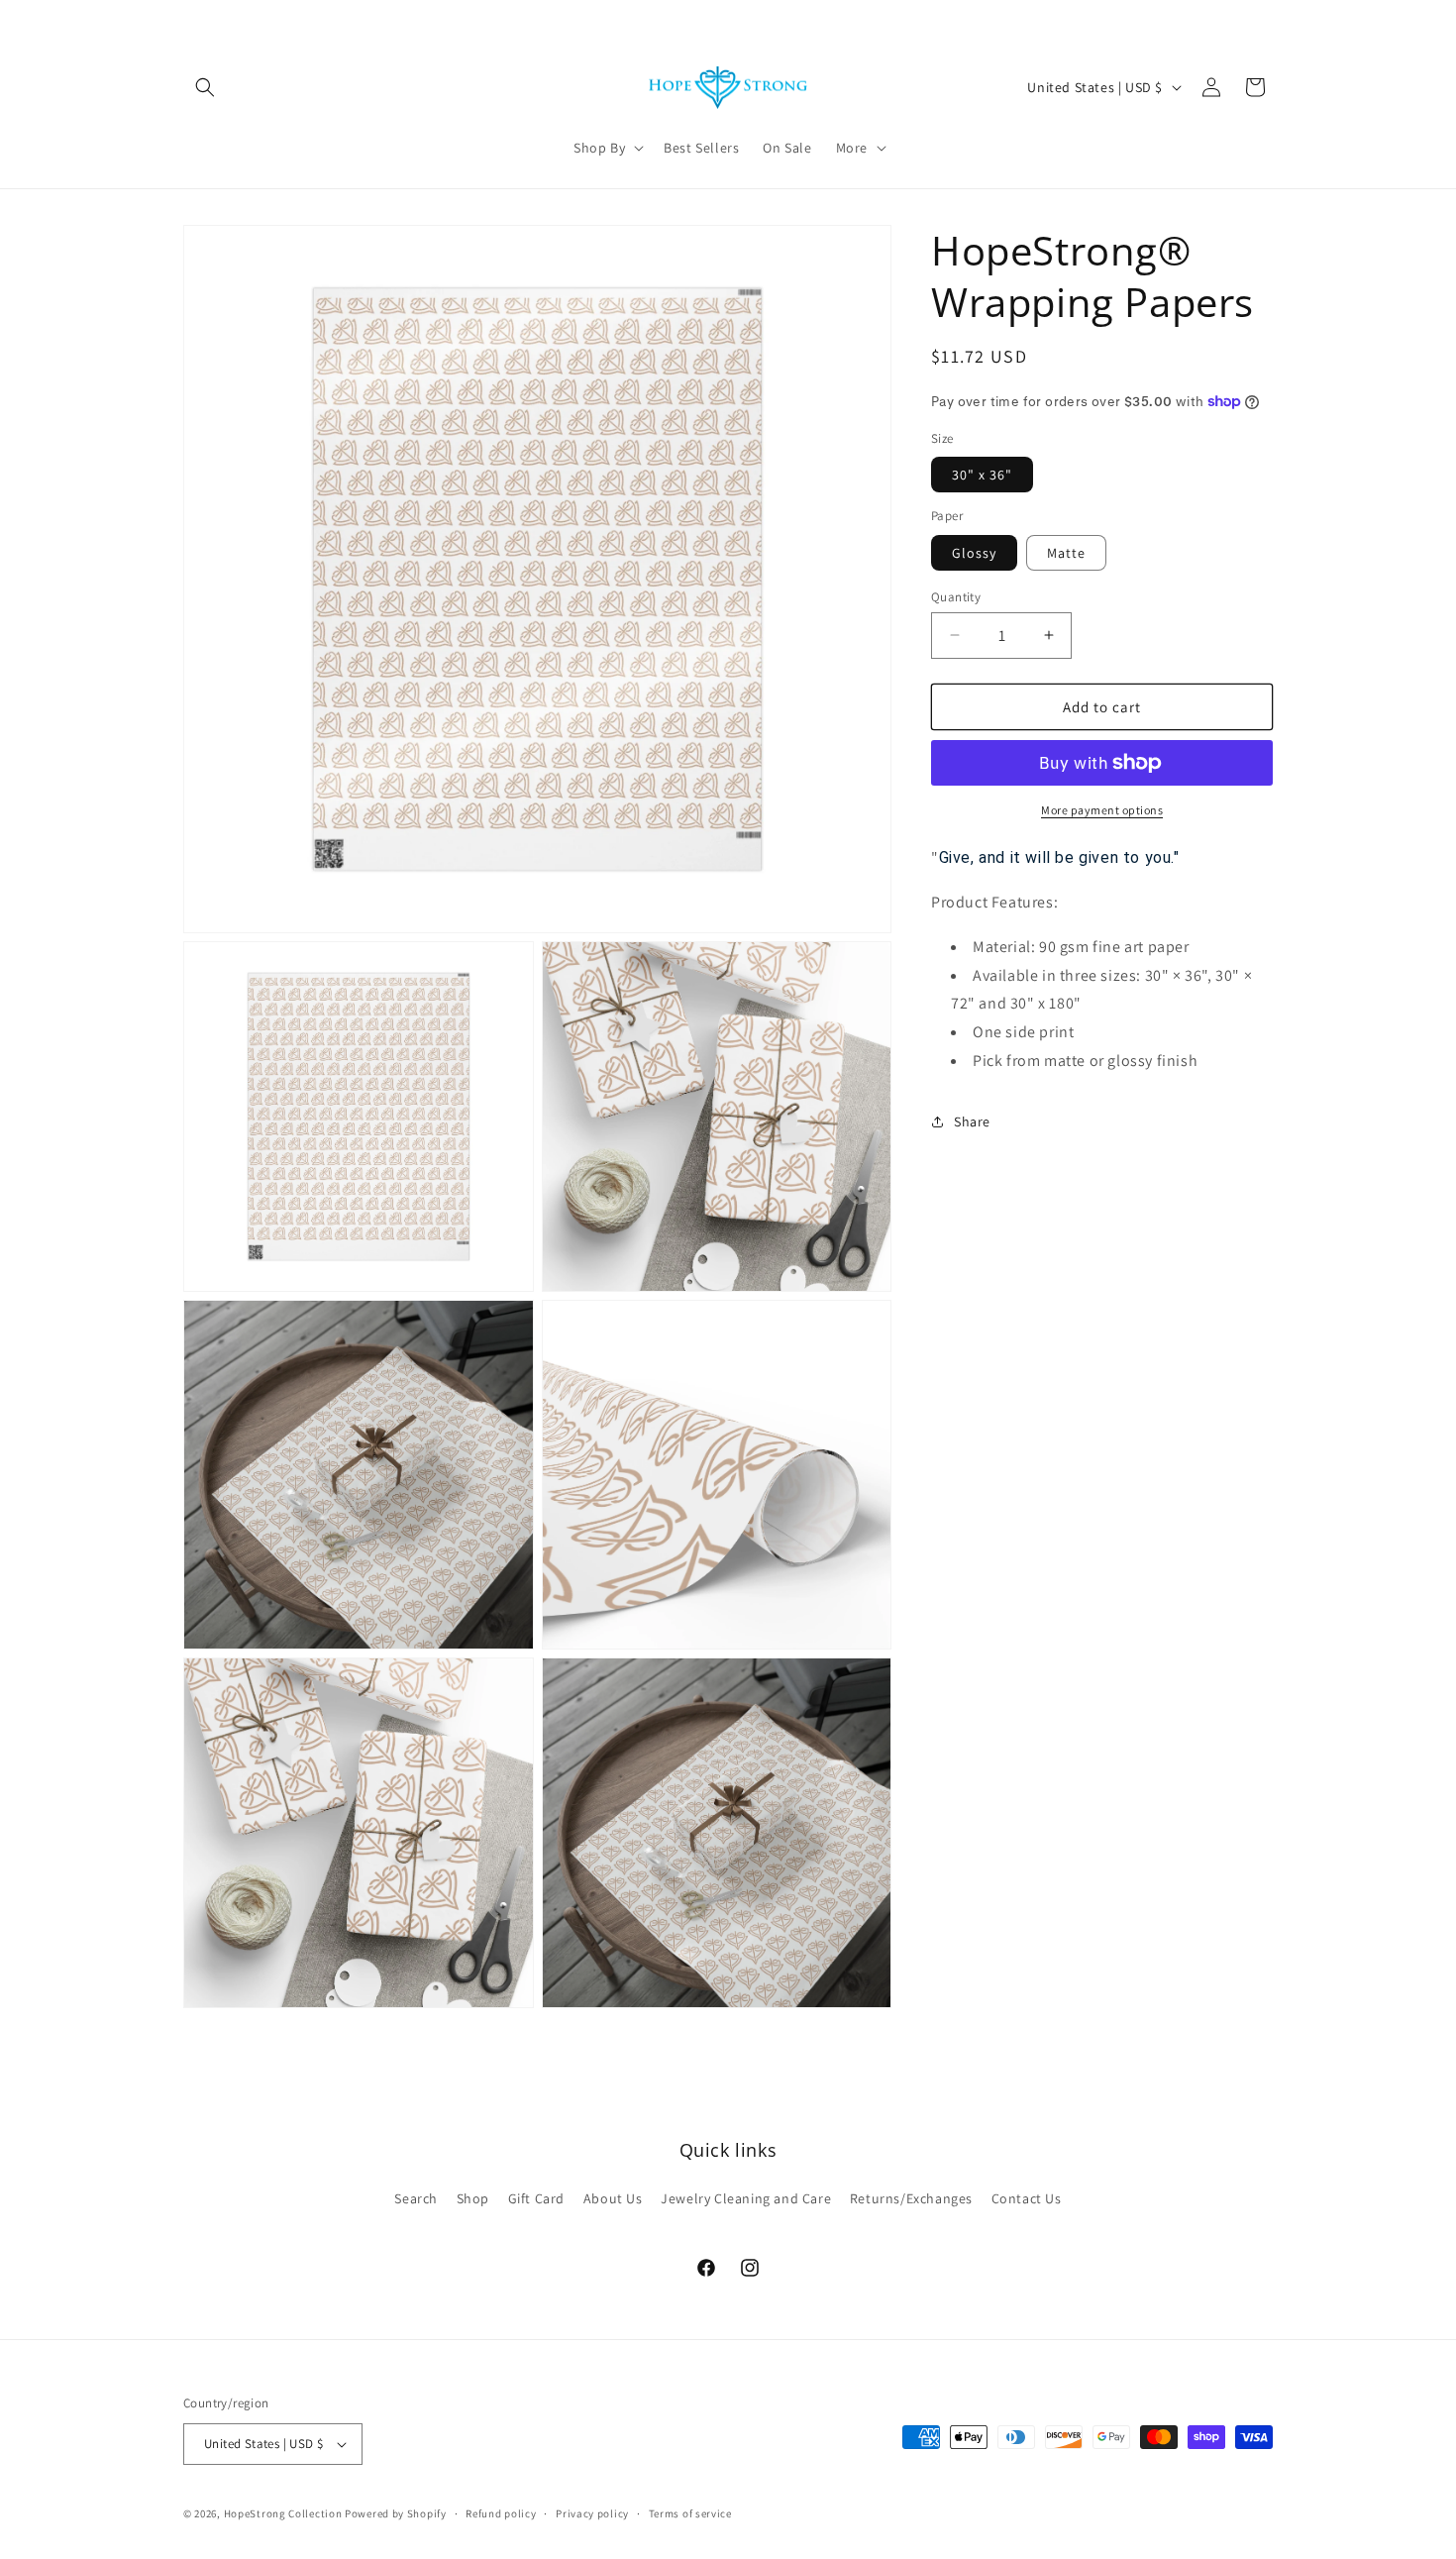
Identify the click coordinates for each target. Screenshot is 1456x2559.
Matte (1066, 552)
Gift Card (536, 2198)
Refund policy (501, 2513)
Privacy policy (592, 2513)
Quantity (956, 596)
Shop (473, 2198)
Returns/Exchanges (911, 2198)
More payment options (1102, 810)
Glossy (974, 552)
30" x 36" (982, 475)
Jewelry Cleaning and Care (746, 2198)
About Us (613, 2198)
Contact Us (1027, 2198)
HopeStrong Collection (283, 2513)
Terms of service (690, 2513)
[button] (205, 87)
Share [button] (972, 1121)
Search (416, 2198)
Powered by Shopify (396, 2513)
